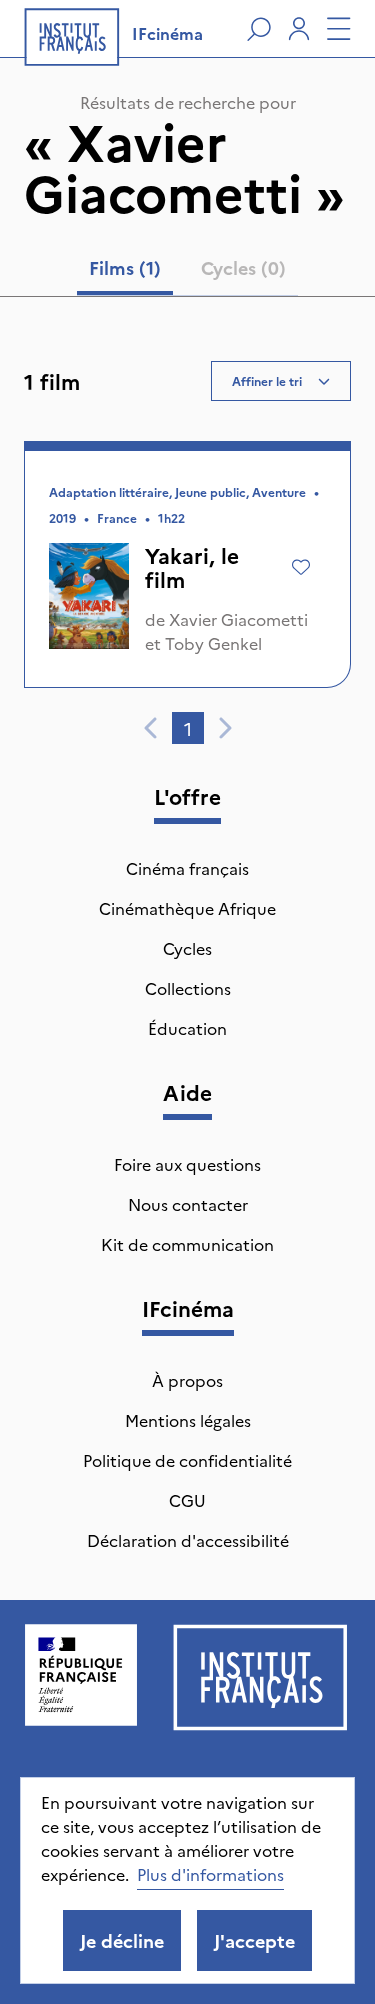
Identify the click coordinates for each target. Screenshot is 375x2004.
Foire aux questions (187, 1164)
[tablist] (187, 272)
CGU (187, 1500)
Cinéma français (187, 868)
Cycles (187, 948)
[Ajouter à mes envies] (301, 567)
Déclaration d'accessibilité (188, 1540)
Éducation (187, 1028)
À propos (187, 1380)
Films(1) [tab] (125, 267)
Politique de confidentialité (187, 1460)
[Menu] (339, 29)
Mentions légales (188, 1420)
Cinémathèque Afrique (187, 908)
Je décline (122, 1940)
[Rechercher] (259, 29)
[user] (299, 29)
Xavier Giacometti (238, 619)
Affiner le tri (267, 380)
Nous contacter (188, 1204)
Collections (188, 988)
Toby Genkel (213, 643)
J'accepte (254, 1940)
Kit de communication (187, 1244)
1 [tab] (188, 728)
